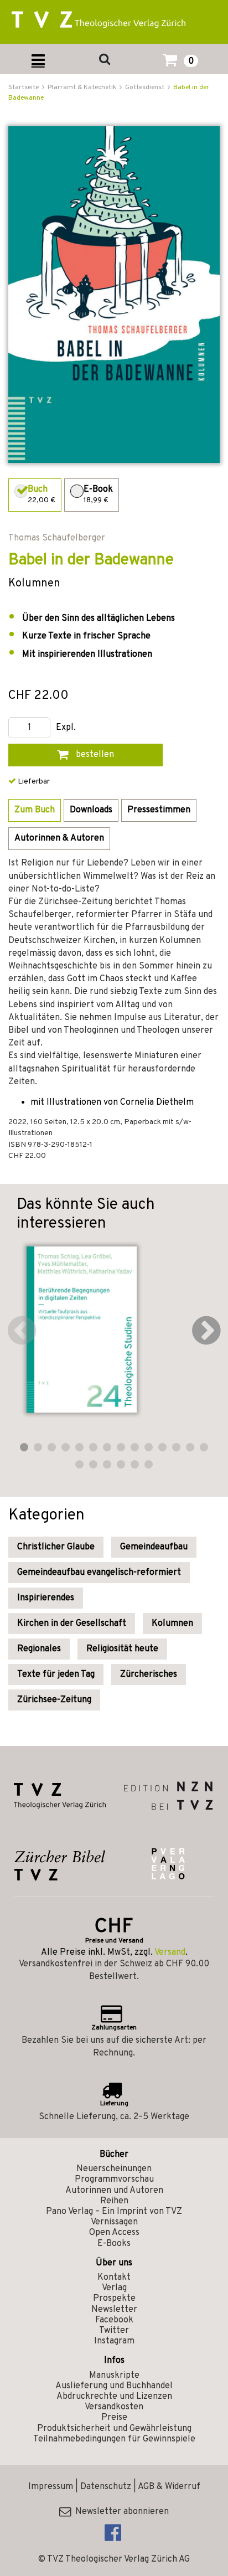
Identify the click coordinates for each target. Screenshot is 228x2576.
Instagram (114, 2341)
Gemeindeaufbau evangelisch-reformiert (99, 1573)
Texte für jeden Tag (56, 1675)
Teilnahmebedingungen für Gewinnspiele (114, 2439)
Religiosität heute (122, 1649)
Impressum (51, 2487)
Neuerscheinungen (114, 2169)
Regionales (39, 1649)
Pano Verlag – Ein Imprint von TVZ (114, 2212)
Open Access (114, 2233)
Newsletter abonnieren (120, 2512)
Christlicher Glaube (56, 1547)
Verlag (114, 2288)
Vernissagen (114, 2222)
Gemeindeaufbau (154, 1547)
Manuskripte (114, 2376)
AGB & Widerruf (169, 2487)
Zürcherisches (149, 1675)
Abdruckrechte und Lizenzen (114, 2397)
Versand (170, 1952)
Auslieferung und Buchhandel (114, 2386)
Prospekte (114, 2299)
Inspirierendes (46, 1598)
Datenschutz (106, 2487)
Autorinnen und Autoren (114, 2191)
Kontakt (114, 2278)
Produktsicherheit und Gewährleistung (114, 2429)
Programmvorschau (114, 2180)
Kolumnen (172, 1624)
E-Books (114, 2244)
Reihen (114, 2201)
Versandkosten (114, 2407)
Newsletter (114, 2310)
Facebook (114, 2320)
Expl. (66, 728)
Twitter (114, 2331)
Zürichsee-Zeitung (54, 1700)
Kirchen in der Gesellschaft (72, 1624)
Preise (114, 2418)
